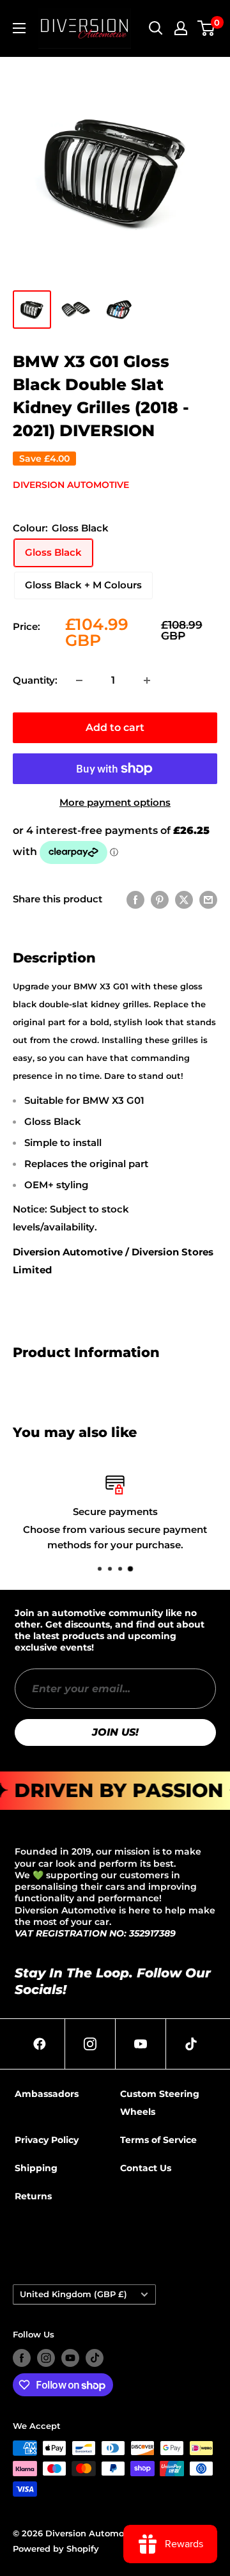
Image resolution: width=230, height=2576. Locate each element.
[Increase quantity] (147, 680)
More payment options (115, 802)
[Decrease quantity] (79, 680)
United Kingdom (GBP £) (73, 2294)
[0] (207, 28)
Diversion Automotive (71, 485)
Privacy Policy (47, 2140)
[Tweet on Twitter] (184, 899)
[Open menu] (19, 28)
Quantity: (35, 680)
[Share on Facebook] (135, 899)
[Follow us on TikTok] (95, 2358)
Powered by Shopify (56, 2549)
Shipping (36, 2168)
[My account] (181, 28)
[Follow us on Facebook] (22, 2358)
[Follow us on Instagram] (46, 2358)
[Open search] (156, 28)
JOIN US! (115, 1732)
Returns (33, 2196)
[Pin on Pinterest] (160, 899)
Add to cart (115, 727)
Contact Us (146, 2168)
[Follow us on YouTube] (70, 2358)
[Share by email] (208, 899)
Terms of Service (158, 2140)
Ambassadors (47, 2094)
